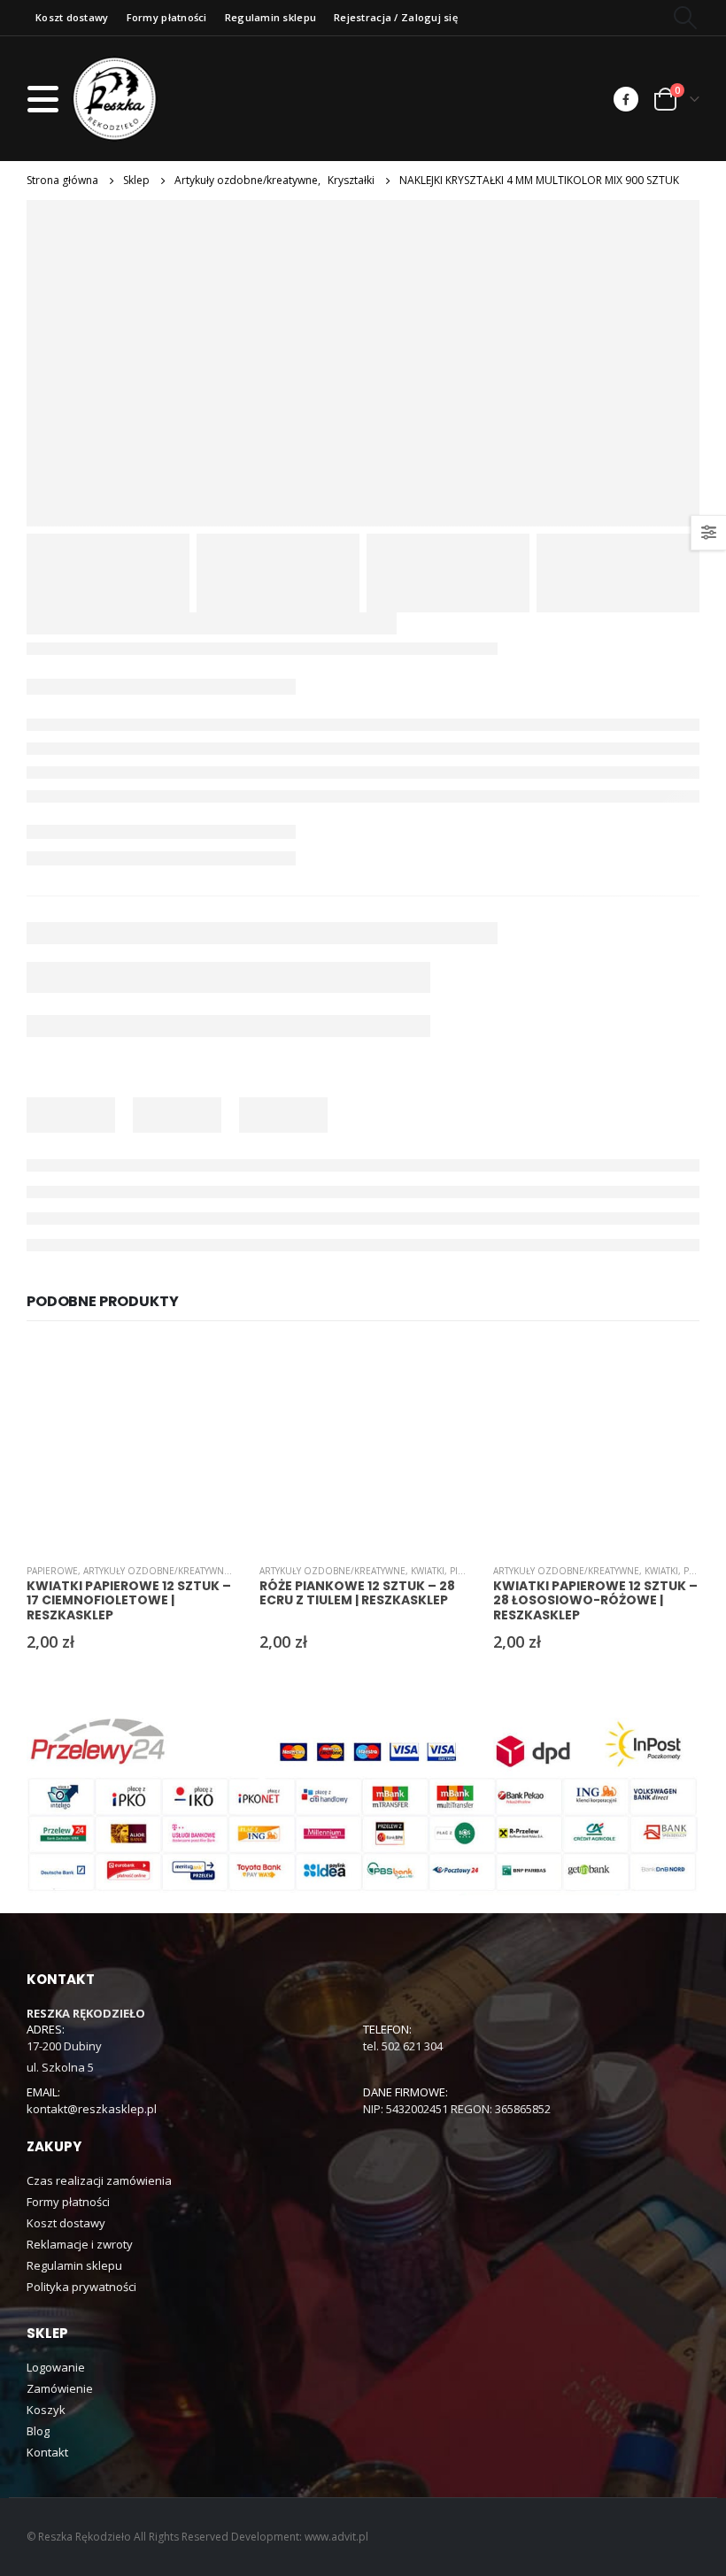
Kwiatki (428, 1571)
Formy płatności (167, 17)
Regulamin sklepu (270, 17)
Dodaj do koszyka (204, 1372)
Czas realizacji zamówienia (99, 2180)
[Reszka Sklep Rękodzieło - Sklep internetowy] (115, 99)
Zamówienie (60, 2388)
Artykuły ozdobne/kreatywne (156, 1571)
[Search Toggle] (686, 18)
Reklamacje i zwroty (80, 2244)
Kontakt (47, 2452)
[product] (130, 1446)
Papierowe (52, 1571)
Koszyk (46, 2410)
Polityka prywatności (81, 2287)
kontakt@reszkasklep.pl (92, 2109)
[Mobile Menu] (48, 99)
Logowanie (56, 2367)
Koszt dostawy (72, 17)
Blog (38, 2431)
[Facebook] (626, 99)
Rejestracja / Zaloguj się (396, 17)
